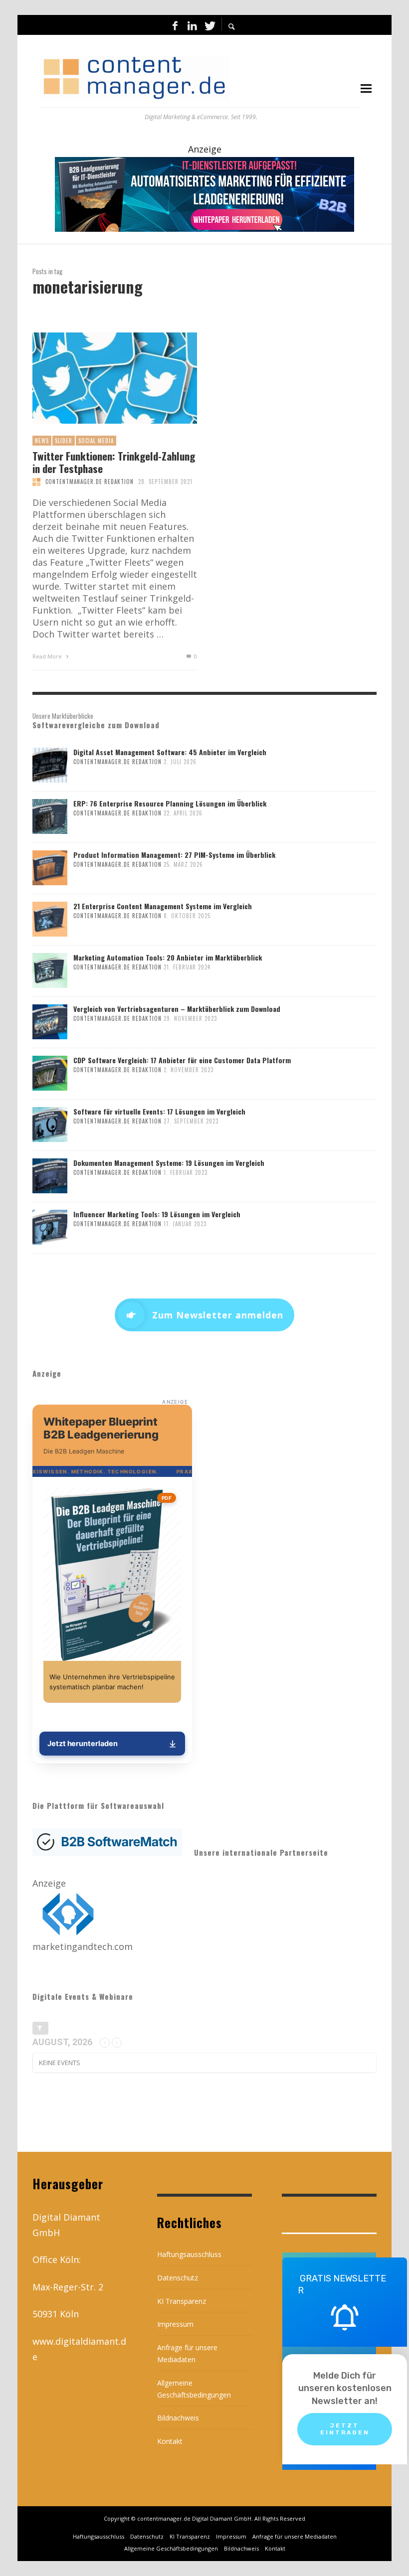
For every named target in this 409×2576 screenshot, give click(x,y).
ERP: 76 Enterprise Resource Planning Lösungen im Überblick (170, 803)
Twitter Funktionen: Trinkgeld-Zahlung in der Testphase (114, 462)
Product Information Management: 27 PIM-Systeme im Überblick (174, 855)
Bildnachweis (178, 2418)
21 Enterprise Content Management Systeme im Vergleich (163, 906)
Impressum (175, 2324)
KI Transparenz (182, 2301)
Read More (48, 656)
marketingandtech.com (83, 1946)
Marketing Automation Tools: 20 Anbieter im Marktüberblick (168, 957)
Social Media (96, 441)
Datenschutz (178, 2278)
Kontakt (170, 2441)
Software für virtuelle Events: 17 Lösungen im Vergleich (159, 1111)
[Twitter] (209, 25)
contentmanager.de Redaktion (90, 482)
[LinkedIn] (192, 25)
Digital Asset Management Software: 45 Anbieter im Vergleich (170, 752)
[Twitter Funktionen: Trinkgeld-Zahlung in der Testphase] (99, 378)
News (42, 441)
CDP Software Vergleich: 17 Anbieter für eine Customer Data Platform (182, 1060)
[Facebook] (175, 25)
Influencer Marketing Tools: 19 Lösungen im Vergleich (157, 1214)
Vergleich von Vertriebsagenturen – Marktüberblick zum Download (177, 1009)
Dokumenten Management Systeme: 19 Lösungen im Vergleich (169, 1163)
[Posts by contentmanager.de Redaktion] (36, 482)
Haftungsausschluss (189, 2254)
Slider (64, 441)
